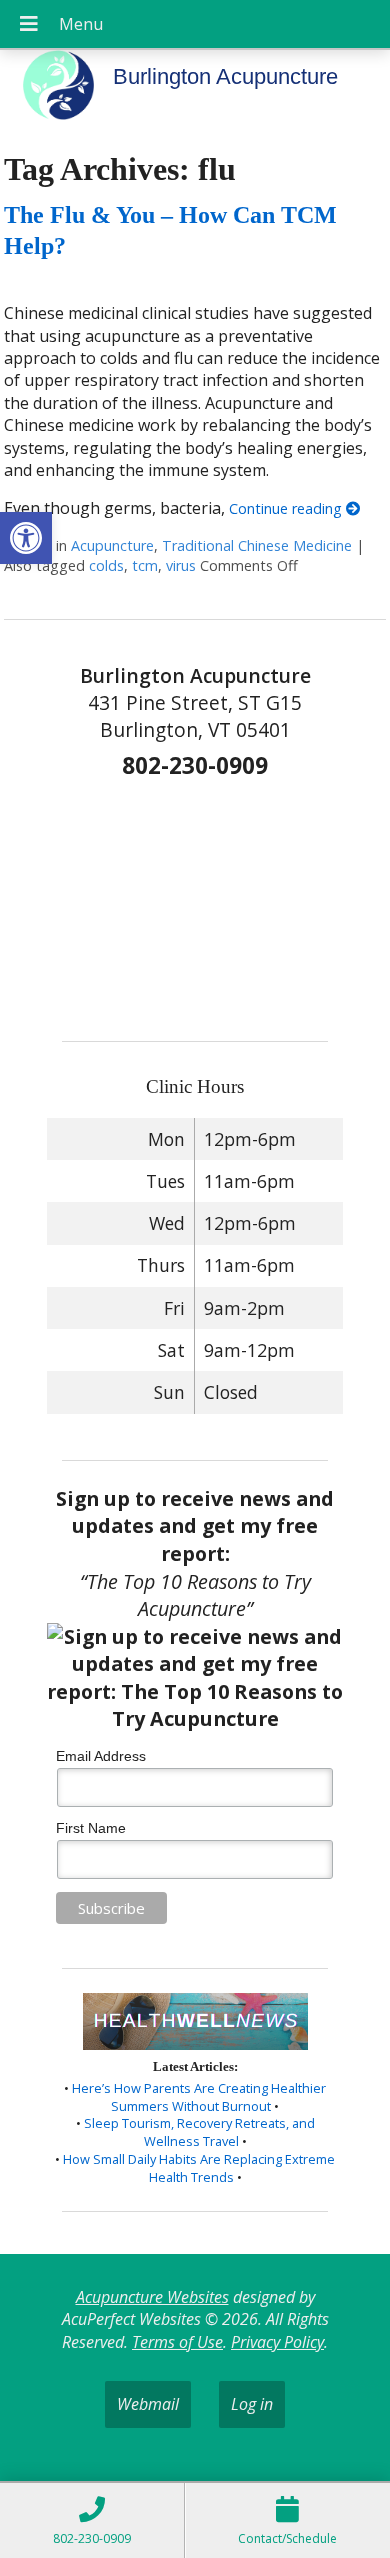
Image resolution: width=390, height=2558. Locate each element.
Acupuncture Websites (152, 2297)
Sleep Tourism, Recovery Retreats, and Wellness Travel (199, 2132)
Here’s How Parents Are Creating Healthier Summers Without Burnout (199, 2097)
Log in (252, 2404)
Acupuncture (112, 545)
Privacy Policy (277, 2342)
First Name (91, 1828)
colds (106, 565)
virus (181, 565)
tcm (145, 565)
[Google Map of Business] (195, 903)
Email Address (101, 1756)
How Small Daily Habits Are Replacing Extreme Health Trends (199, 2168)
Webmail (148, 2404)
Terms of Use (177, 2342)
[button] (26, 538)
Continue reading (287, 508)
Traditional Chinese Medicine (257, 545)
